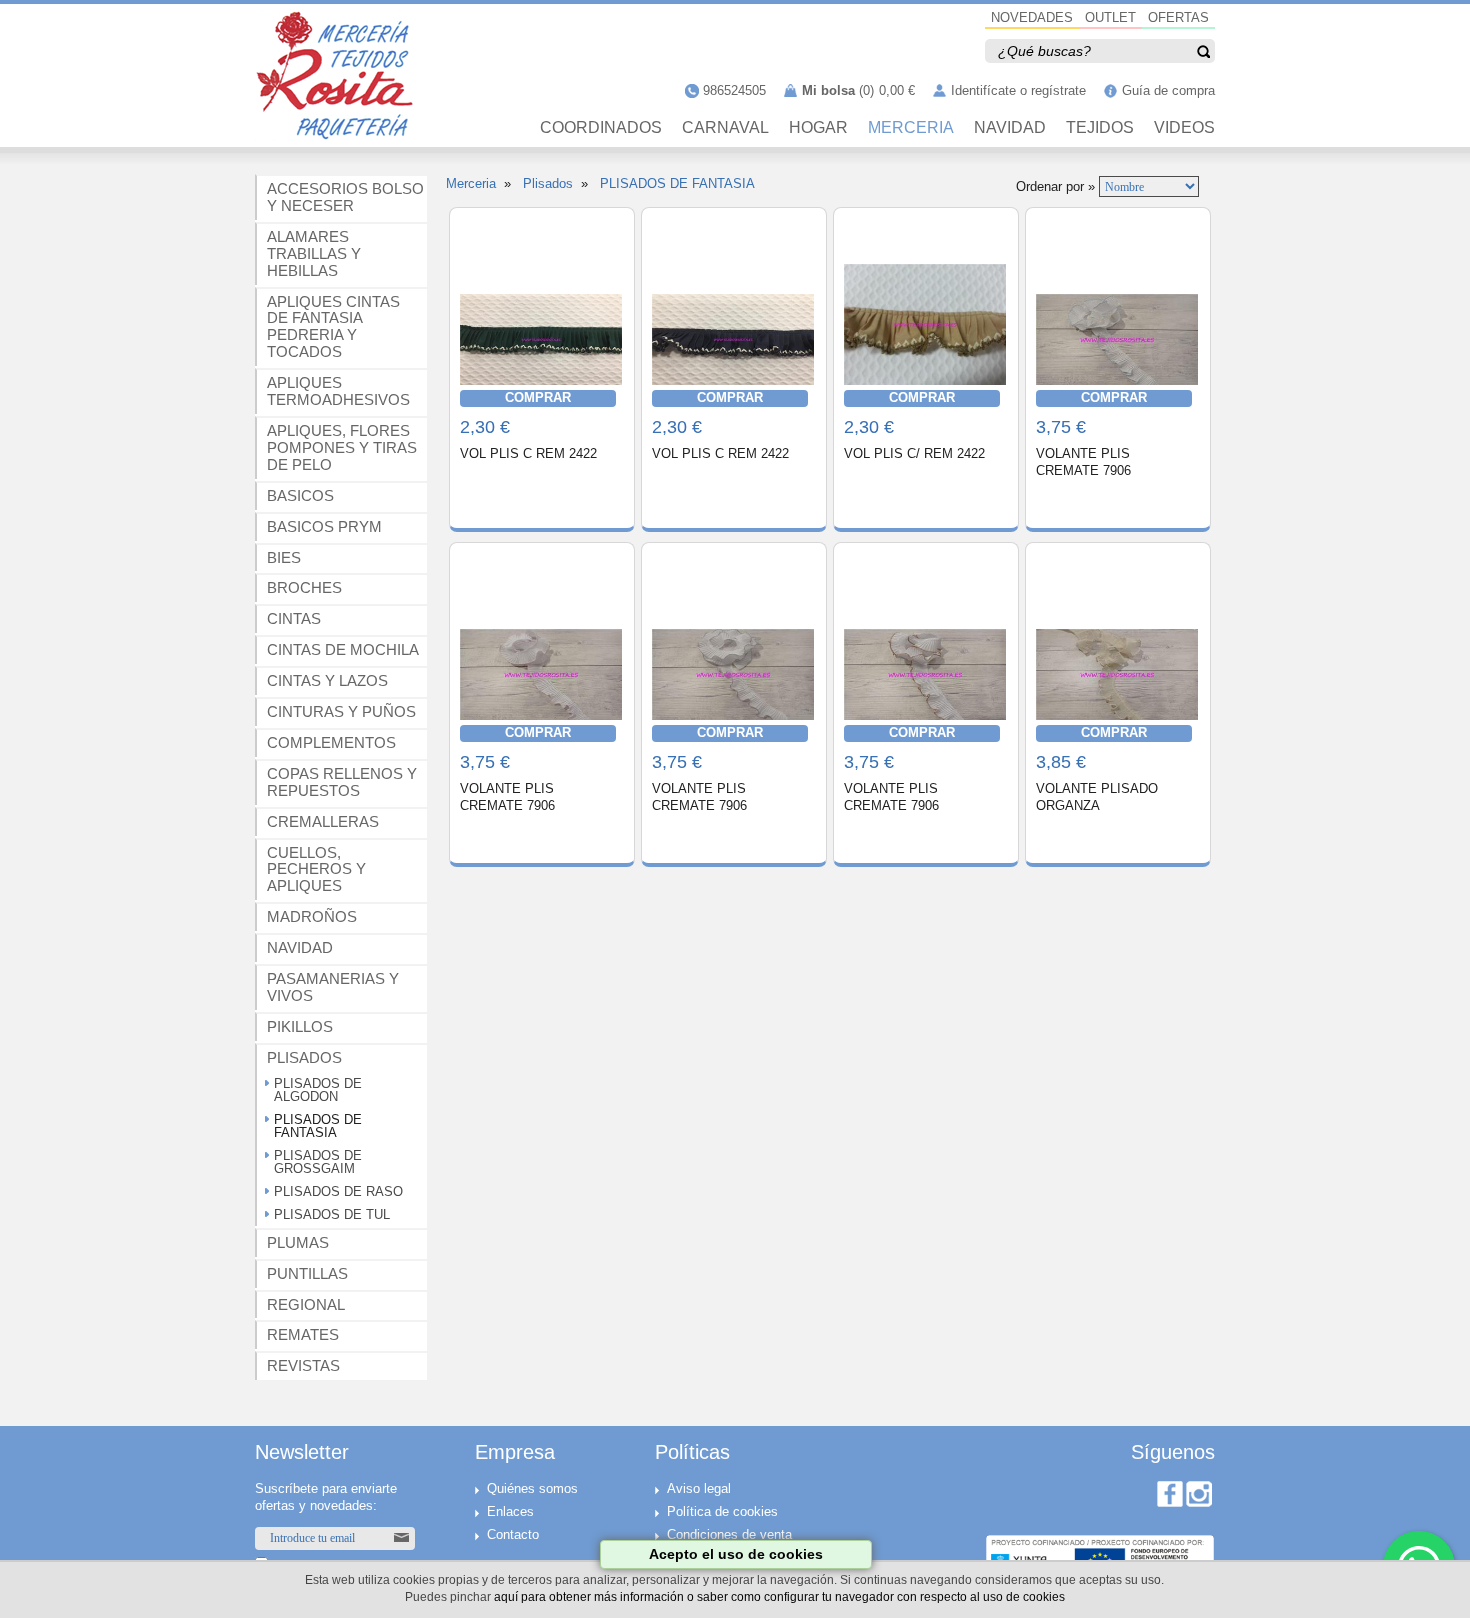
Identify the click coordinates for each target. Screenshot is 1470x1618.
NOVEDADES (1032, 17)
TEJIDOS (1100, 128)
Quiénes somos (532, 1488)
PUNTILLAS (307, 1273)
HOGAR (818, 128)
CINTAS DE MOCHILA (343, 649)
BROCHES (304, 587)
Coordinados (601, 128)
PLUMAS (298, 1242)
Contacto (513, 1534)
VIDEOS (1184, 128)
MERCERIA (911, 128)
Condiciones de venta (729, 1534)
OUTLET (1110, 17)
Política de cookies (722, 1511)
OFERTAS (1178, 17)
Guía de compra (1168, 90)
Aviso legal (699, 1488)
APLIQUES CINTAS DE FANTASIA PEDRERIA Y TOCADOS (333, 327)
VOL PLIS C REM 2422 (528, 453)
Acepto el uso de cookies (736, 1554)
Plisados (548, 183)
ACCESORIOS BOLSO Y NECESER (345, 197)
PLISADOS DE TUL (332, 1214)
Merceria (471, 183)
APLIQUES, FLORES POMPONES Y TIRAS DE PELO (342, 447)
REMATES (303, 1334)
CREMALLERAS (323, 821)
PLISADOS (304, 1057)
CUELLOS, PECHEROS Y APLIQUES (316, 869)
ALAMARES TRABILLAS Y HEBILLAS (314, 253)
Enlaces (510, 1511)
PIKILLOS (300, 1026)
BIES (284, 557)
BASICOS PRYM (324, 526)
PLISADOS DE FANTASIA (318, 1126)
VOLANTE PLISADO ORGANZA (1097, 797)
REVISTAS (303, 1365)
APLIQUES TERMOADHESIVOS (338, 391)
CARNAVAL (725, 128)
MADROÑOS (312, 916)
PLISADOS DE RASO (338, 1191)
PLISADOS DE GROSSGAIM (318, 1162)
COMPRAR (538, 397)
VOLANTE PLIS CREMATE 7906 (1083, 462)
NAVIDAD (1010, 128)
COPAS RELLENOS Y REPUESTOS (342, 782)
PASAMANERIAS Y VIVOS (333, 987)
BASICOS (300, 495)
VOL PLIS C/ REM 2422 (914, 453)
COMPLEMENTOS (331, 742)
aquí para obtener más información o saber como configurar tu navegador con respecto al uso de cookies (779, 1596)
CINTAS (294, 618)
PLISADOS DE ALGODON (318, 1090)
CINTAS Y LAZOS (327, 680)
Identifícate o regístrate (1018, 90)
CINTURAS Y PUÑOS (341, 711)
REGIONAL (306, 1304)
